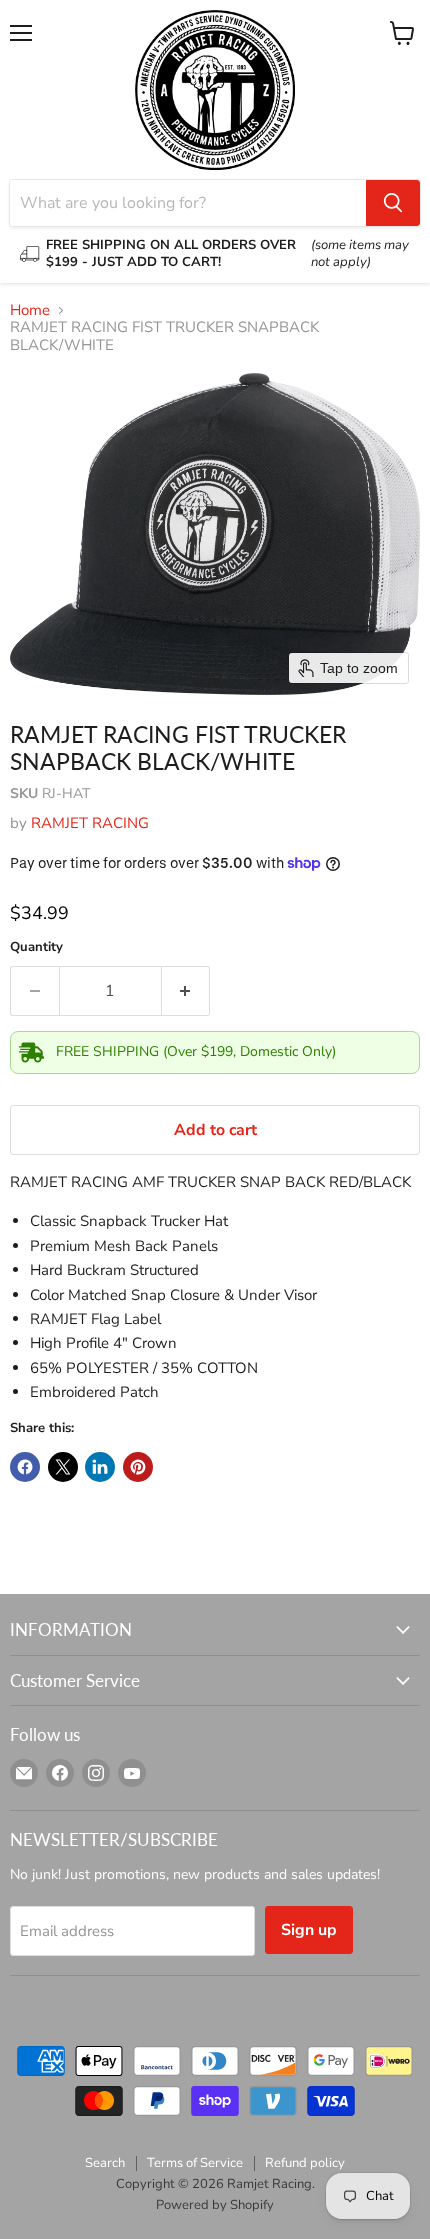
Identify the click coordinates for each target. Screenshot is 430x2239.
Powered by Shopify (215, 2205)
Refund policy (305, 2163)
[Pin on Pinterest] (138, 1467)
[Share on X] (63, 1467)
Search (105, 2163)
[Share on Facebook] (25, 1467)
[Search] (393, 203)
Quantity (36, 947)
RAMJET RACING (90, 823)
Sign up (309, 1930)
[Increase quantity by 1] (186, 991)
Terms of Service (195, 2163)
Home (30, 310)
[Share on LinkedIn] (100, 1467)
